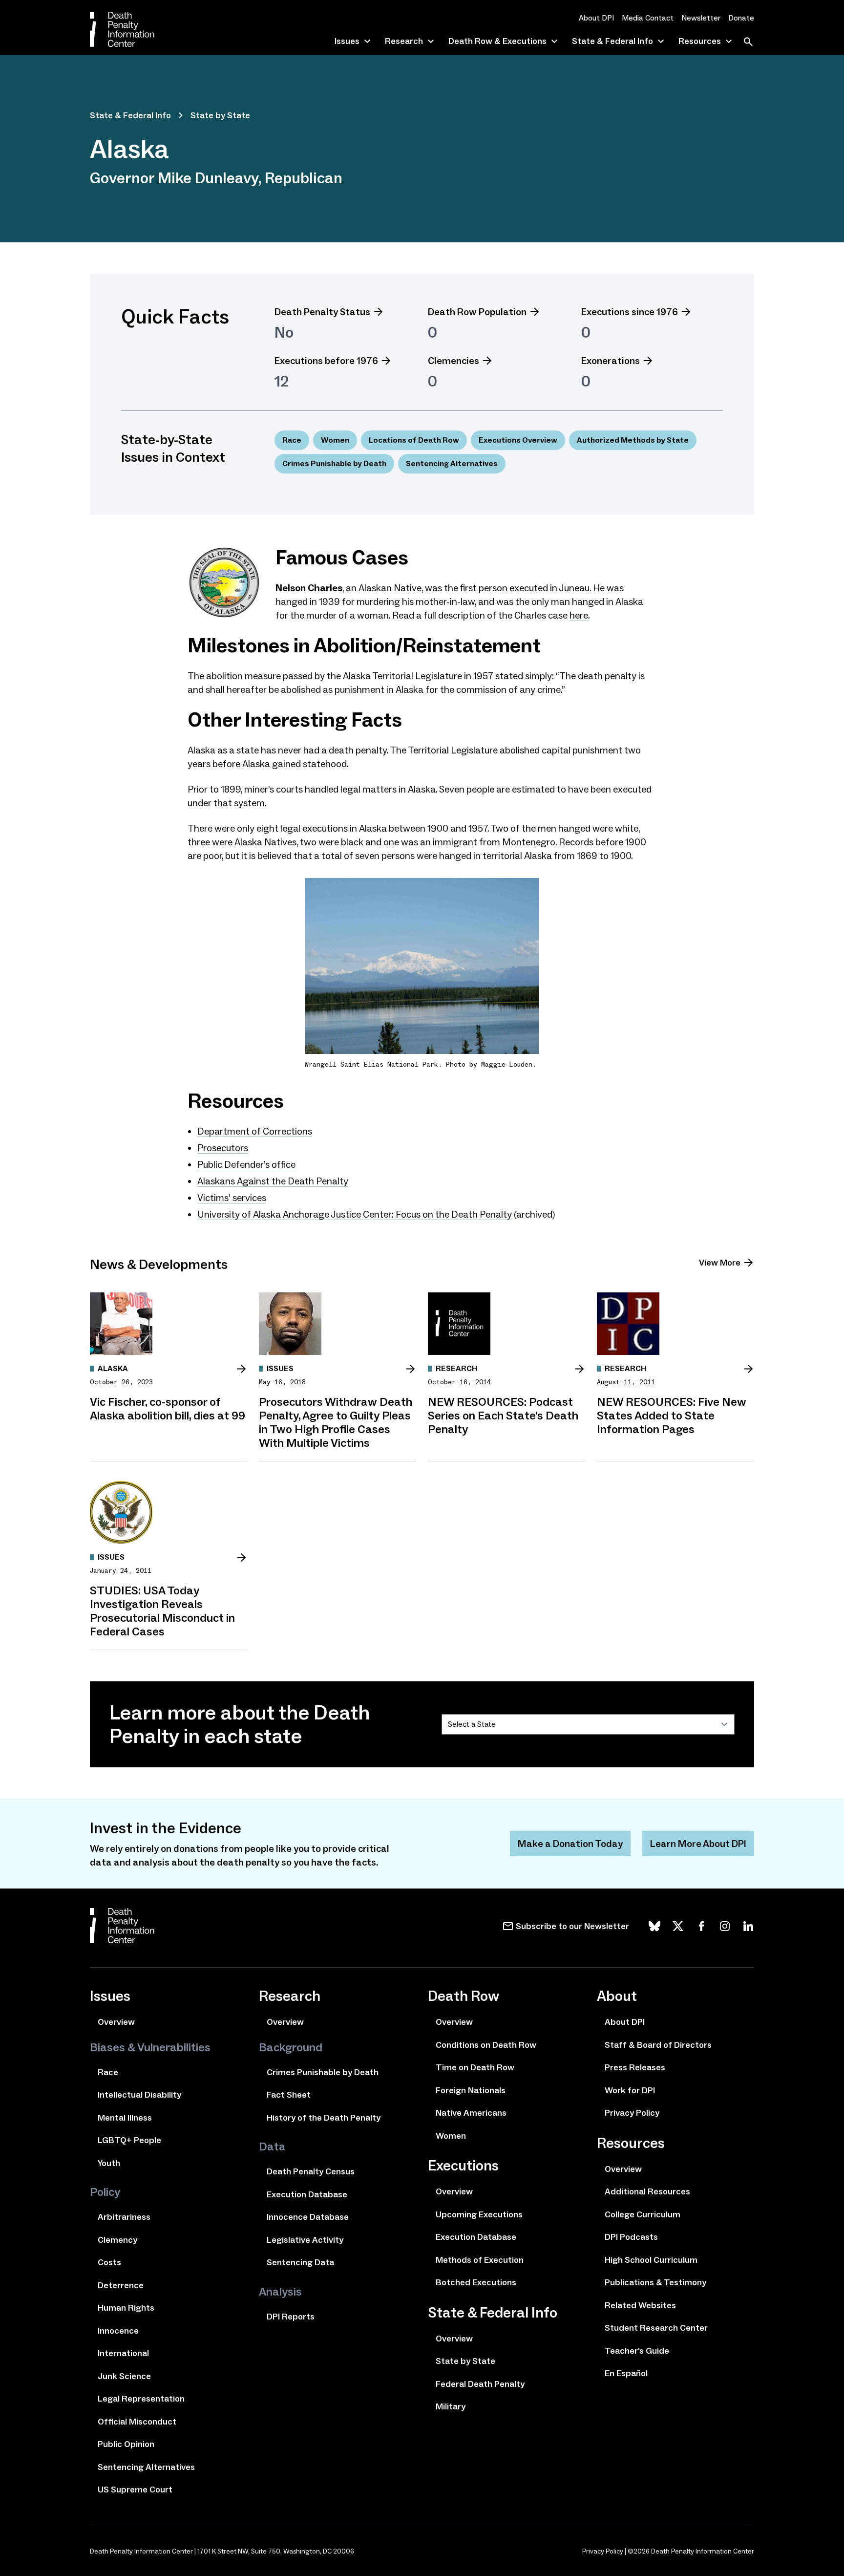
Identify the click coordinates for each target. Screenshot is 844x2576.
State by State (220, 115)
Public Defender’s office (246, 1164)
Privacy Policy (632, 2113)
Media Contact (648, 18)
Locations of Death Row (414, 440)
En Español (626, 2373)
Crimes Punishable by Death (334, 463)
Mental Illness (125, 2118)
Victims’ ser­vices (232, 1198)
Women (335, 440)
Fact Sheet (289, 2095)
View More (720, 1263)
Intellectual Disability (139, 2095)
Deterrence (121, 2285)
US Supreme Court (135, 2490)
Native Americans (471, 2113)
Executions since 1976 (630, 312)
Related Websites (640, 2305)
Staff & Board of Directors (658, 2045)
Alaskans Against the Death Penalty (273, 1181)
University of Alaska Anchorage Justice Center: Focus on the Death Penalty (355, 1214)
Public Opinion (126, 2444)
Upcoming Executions (479, 2214)
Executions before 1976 (326, 361)
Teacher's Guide (637, 2351)
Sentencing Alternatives (452, 463)
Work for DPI (630, 2090)
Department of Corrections (255, 1131)
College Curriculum (643, 2214)
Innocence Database (308, 2217)
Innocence (118, 2331)
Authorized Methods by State (633, 440)
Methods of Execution (480, 2260)
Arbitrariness (124, 2217)
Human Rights (126, 2308)
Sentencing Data (300, 2262)
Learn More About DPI (698, 1844)
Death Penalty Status (322, 312)
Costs (109, 2262)
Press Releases (635, 2067)
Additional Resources (647, 2191)
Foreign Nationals (471, 2090)
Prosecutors (223, 1148)
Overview (116, 2022)
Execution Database (307, 2194)
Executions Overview (518, 440)
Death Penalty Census (311, 2171)
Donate (741, 18)
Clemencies (454, 361)
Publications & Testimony (655, 2282)
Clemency (117, 2240)
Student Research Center (656, 2328)
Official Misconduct (137, 2422)
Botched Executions (476, 2282)
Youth (109, 2163)
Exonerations (611, 361)
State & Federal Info (130, 115)
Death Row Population (477, 312)
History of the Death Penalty (324, 2118)
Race (292, 440)
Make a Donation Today (570, 1844)
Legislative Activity (305, 2240)
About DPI (596, 18)
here (579, 615)
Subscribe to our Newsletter (572, 1926)
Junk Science (124, 2376)
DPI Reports (291, 2317)
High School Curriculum (651, 2260)
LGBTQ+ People (129, 2140)
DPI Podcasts (631, 2237)
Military (451, 2406)
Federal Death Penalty (480, 2384)
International (123, 2353)
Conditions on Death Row (486, 2045)
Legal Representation (141, 2399)
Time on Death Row (475, 2067)
